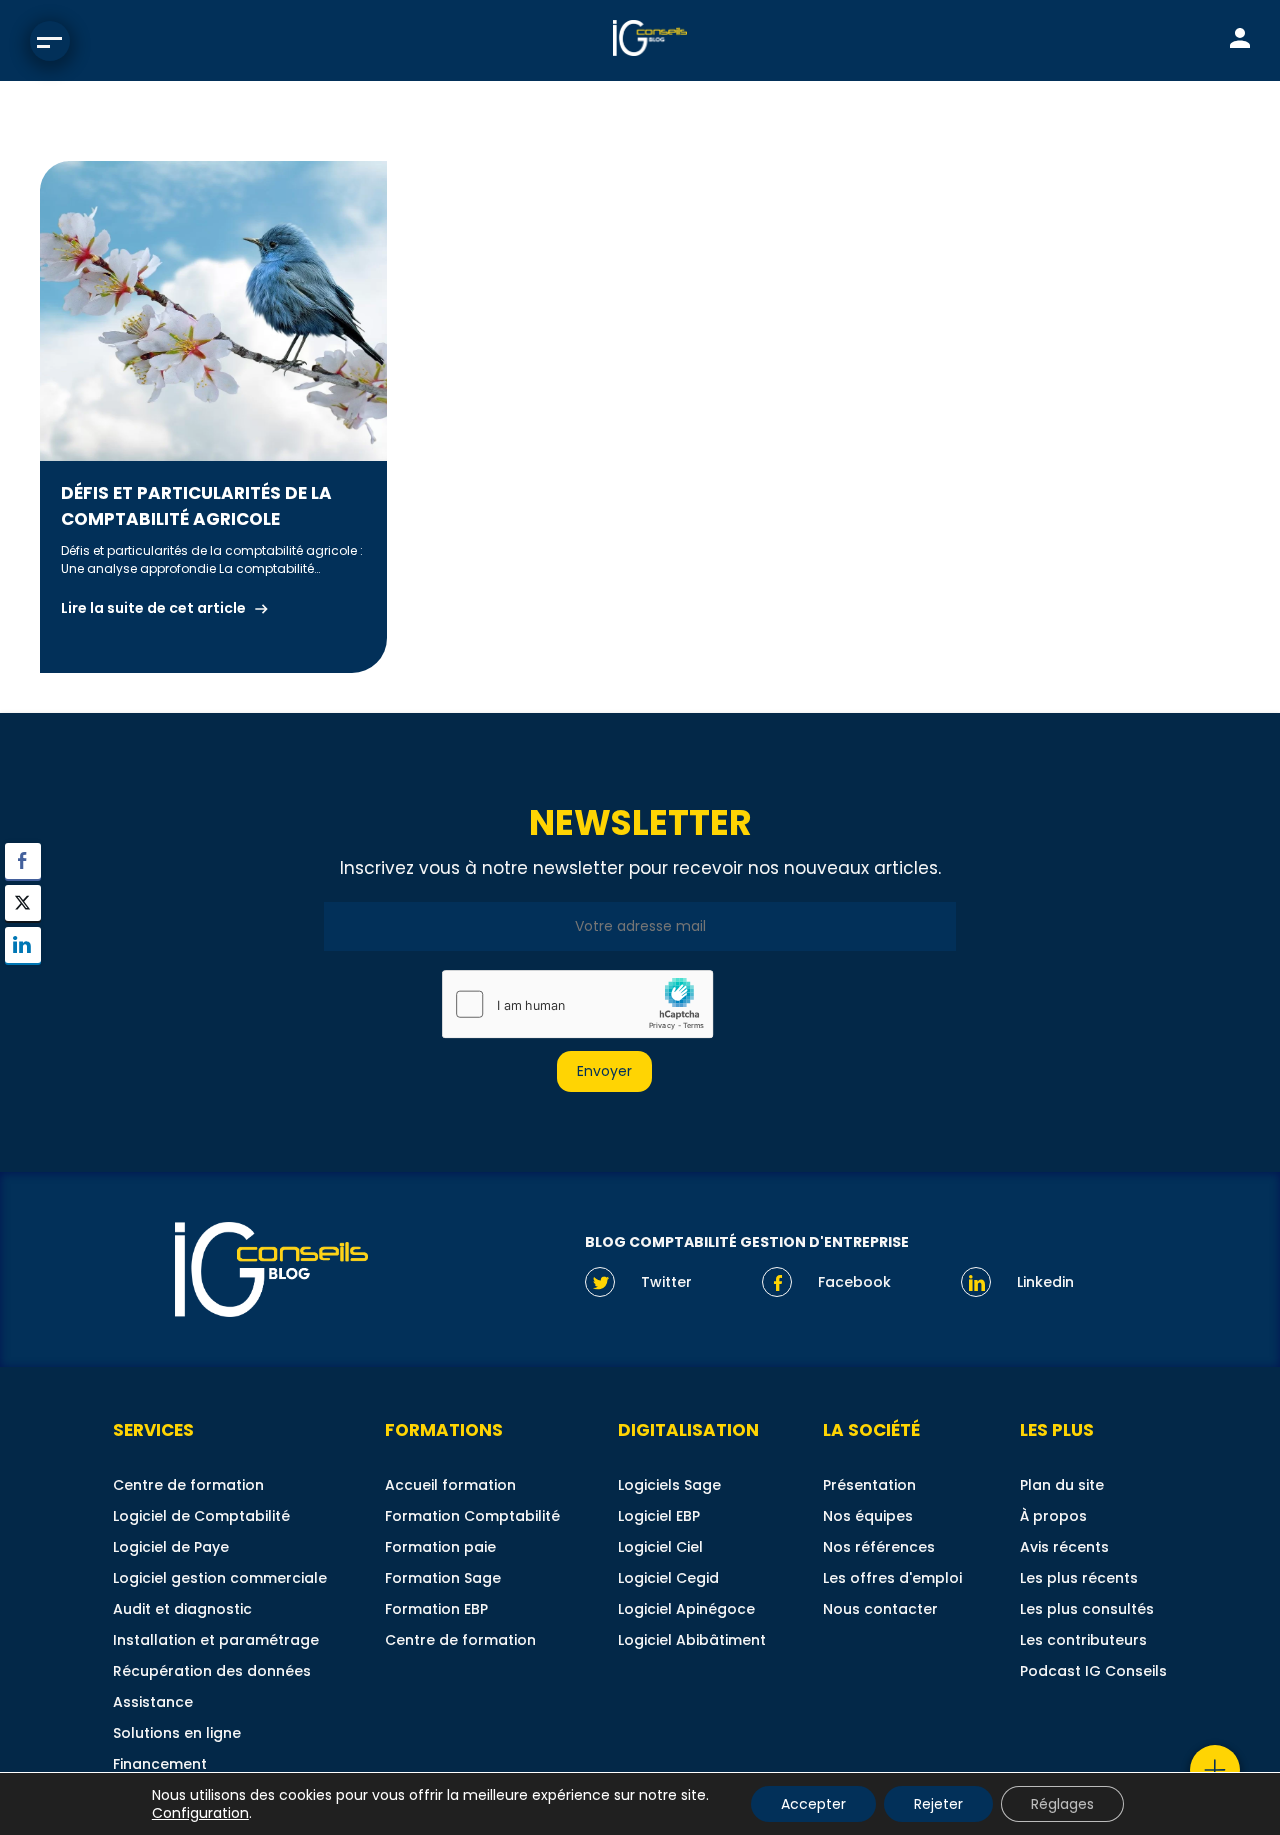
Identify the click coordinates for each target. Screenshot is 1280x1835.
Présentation (869, 1485)
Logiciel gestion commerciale (220, 1578)
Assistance (153, 1702)
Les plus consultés (1087, 1609)
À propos (1053, 1516)
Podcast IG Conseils (1093, 1671)
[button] (23, 984)
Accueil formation (450, 1485)
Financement (160, 1764)
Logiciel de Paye (171, 1547)
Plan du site (1062, 1485)
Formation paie (440, 1547)
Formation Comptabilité (472, 1516)
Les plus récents (1079, 1578)
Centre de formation (188, 1485)
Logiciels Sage (669, 1485)
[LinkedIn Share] (23, 945)
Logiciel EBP (659, 1516)
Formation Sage (443, 1578)
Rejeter (938, 1804)
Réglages (1062, 1804)
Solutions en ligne (177, 1733)
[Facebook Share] (23, 861)
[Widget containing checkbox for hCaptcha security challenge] (577, 1004)
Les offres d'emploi (892, 1578)
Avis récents (1064, 1547)
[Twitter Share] (23, 903)
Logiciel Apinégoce (686, 1609)
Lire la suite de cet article (153, 608)
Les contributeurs (1083, 1640)
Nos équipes (868, 1516)
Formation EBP (436, 1609)
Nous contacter (880, 1609)
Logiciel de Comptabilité (201, 1516)
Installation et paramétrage (216, 1640)
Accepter (813, 1804)
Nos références (879, 1547)
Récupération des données (212, 1671)
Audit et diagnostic (182, 1609)
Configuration (200, 1813)
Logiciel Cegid (668, 1578)
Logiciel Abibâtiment (692, 1640)
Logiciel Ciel (660, 1547)
